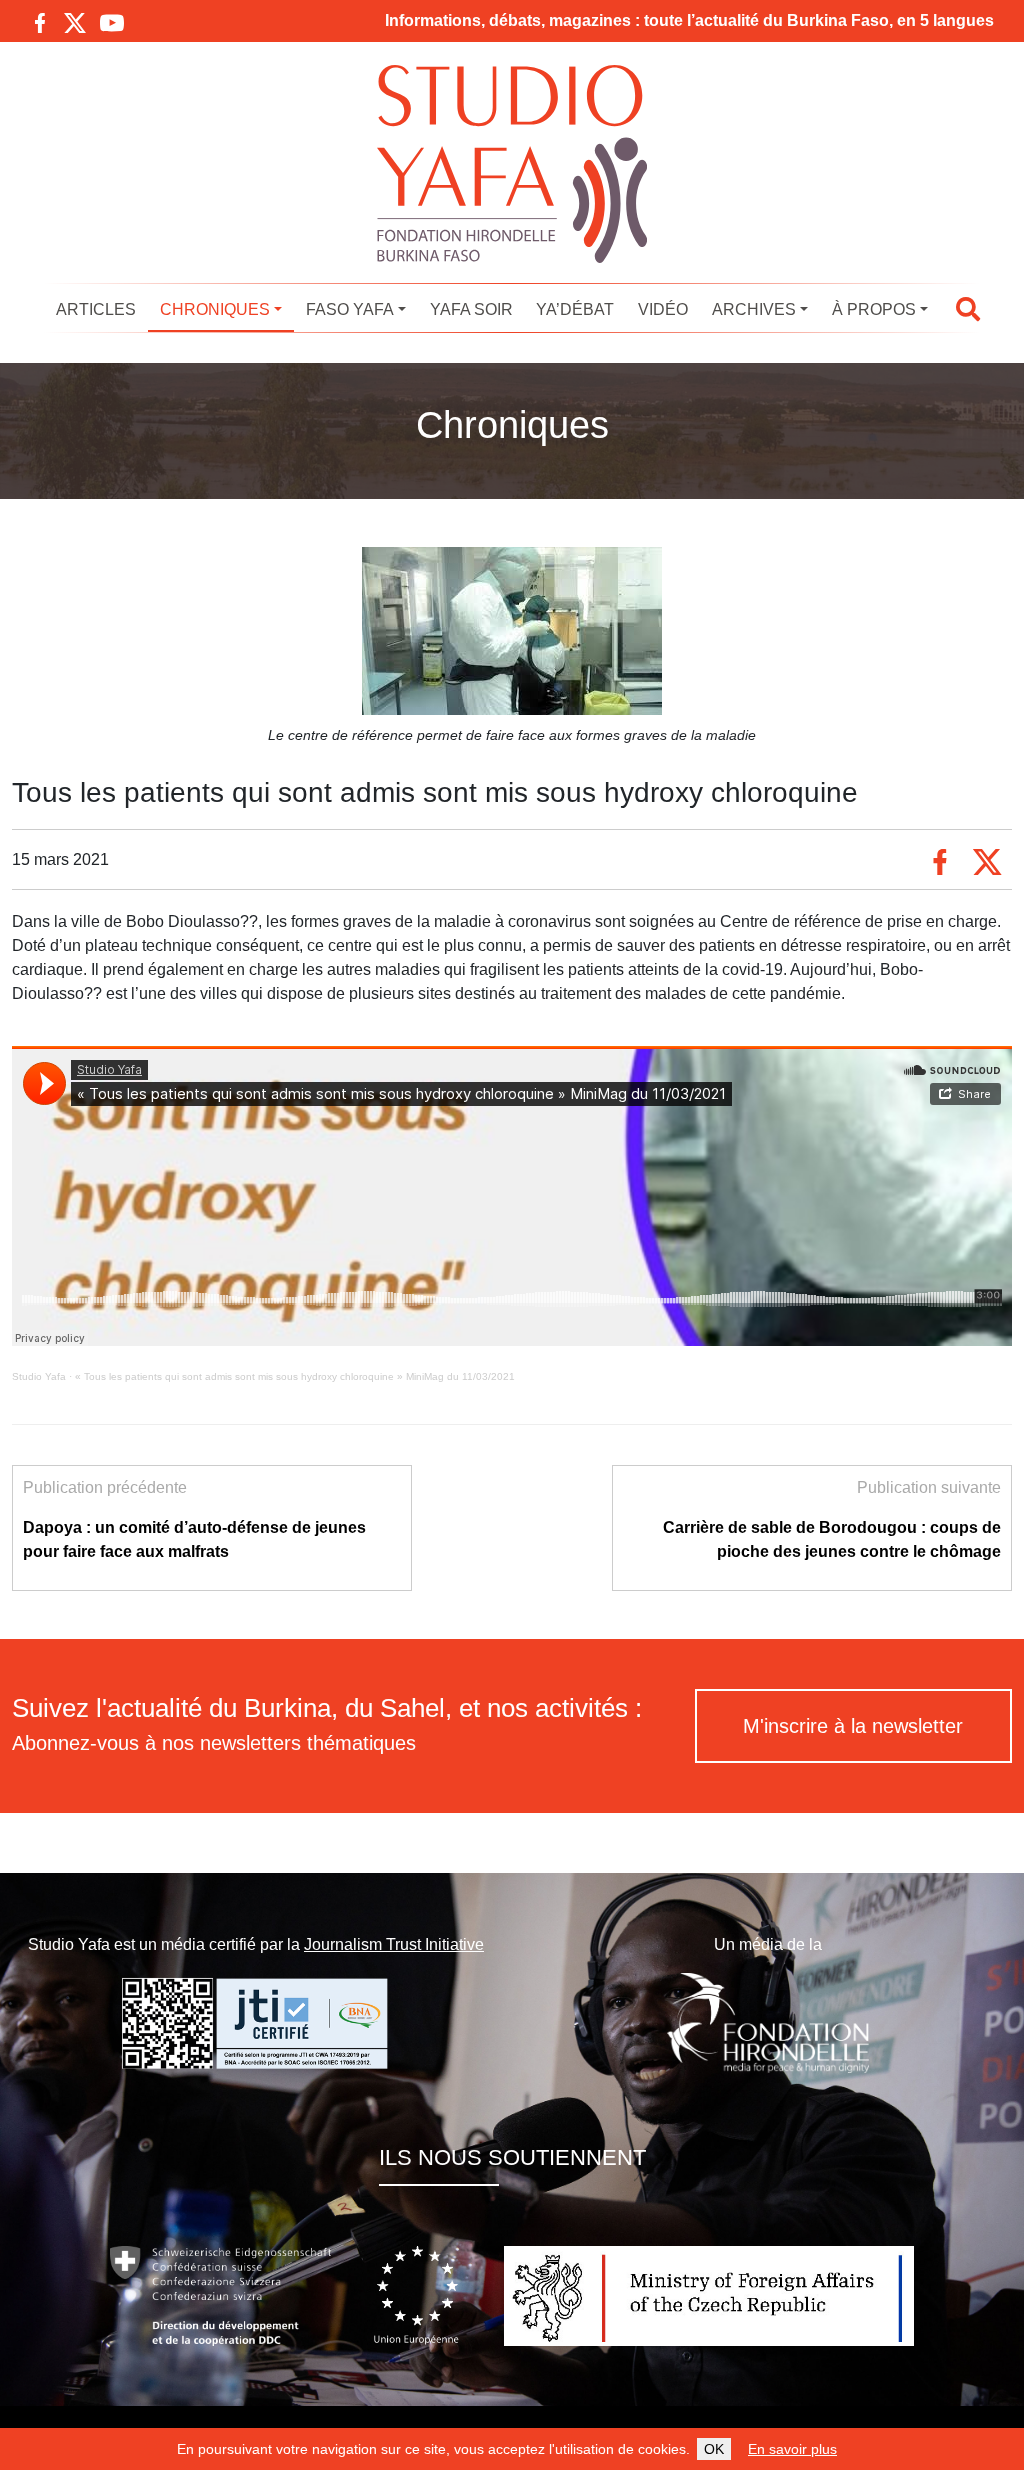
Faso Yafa (350, 309)
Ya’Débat (575, 309)
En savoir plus (792, 2449)
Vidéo (663, 309)
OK (714, 2449)
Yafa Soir (471, 309)
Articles (96, 309)
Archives (754, 309)
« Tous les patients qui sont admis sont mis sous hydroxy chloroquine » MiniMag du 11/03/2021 (295, 1376)
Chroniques (215, 309)
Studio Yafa (39, 1376)
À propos (874, 309)
